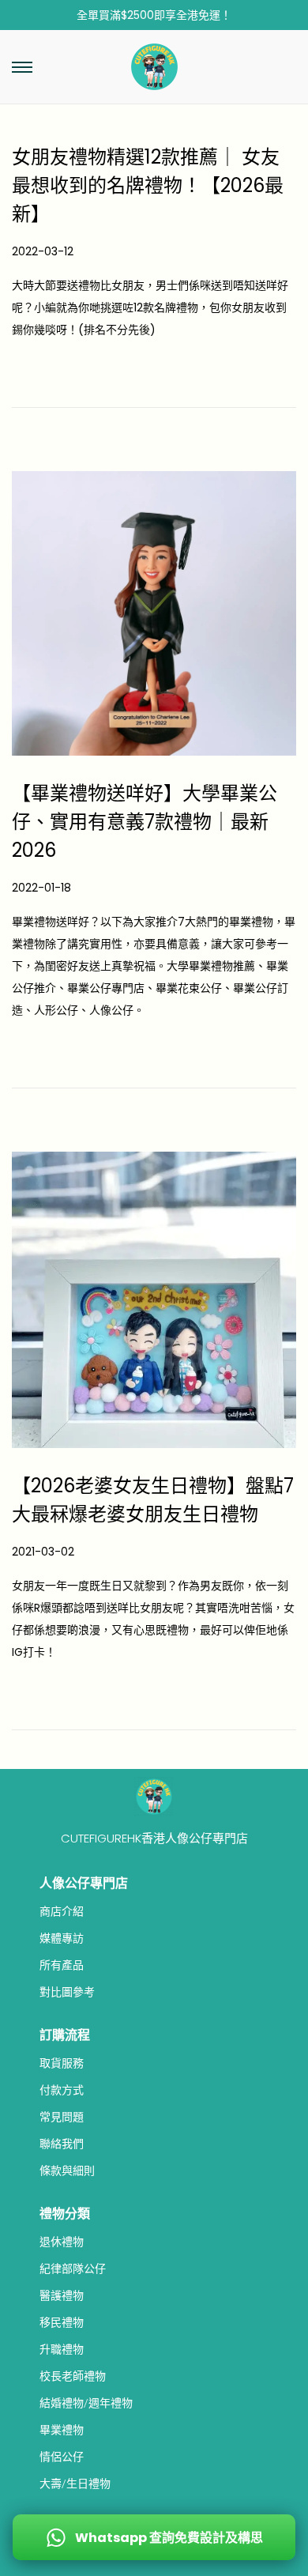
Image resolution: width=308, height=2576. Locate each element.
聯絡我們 (62, 2144)
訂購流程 (65, 2035)
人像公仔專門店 (84, 1883)
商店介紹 (62, 1911)
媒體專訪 (62, 1938)
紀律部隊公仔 (73, 2269)
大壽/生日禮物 (75, 2484)
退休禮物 (62, 2242)
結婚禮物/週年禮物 (86, 2403)
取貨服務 (62, 2063)
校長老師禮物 (73, 2376)
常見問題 (62, 2117)
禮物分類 (65, 2214)
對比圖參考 (67, 1992)
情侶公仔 (62, 2457)
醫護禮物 (62, 2295)
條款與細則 (67, 2171)
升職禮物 (62, 2349)
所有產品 (62, 1965)
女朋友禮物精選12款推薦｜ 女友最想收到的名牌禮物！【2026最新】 (148, 185)
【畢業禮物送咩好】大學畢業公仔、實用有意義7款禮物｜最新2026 (145, 822)
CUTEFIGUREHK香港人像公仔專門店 (154, 1838)
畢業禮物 (62, 2430)
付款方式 (62, 2090)
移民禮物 (62, 2322)
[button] (22, 67)
